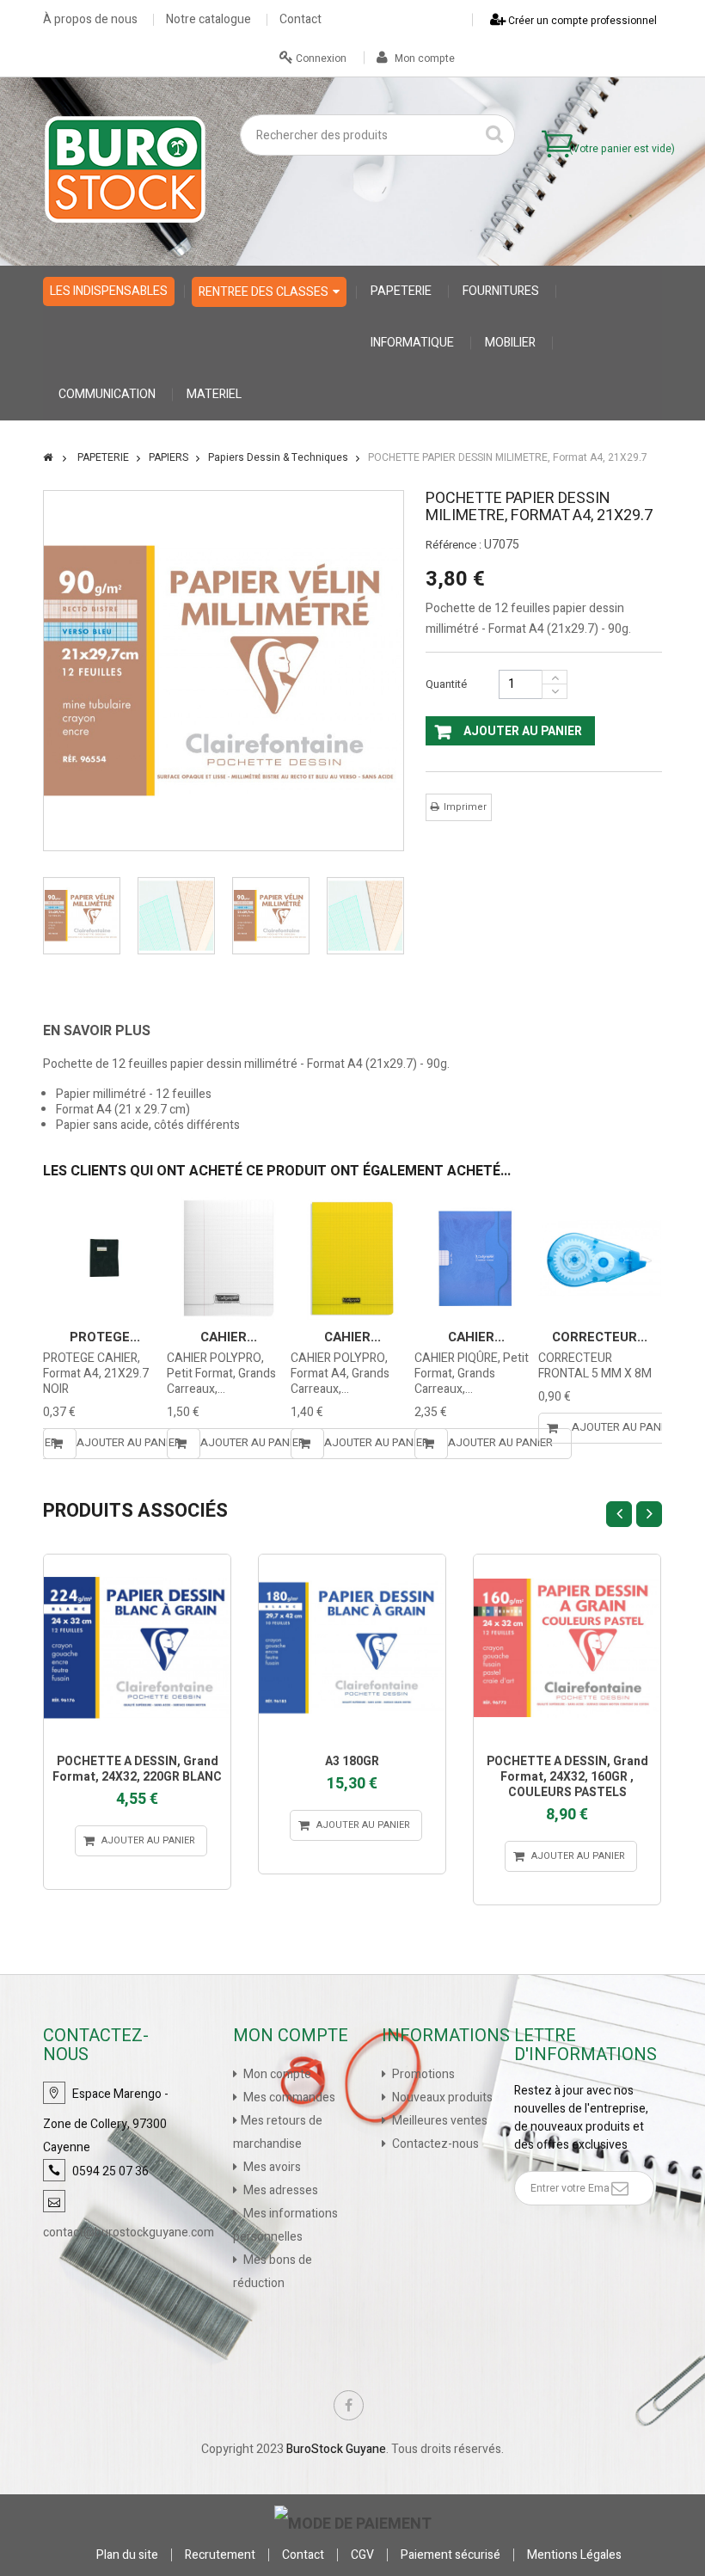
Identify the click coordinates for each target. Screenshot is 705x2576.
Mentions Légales (574, 2555)
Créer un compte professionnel (581, 21)
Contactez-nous (434, 2144)
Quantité (446, 684)
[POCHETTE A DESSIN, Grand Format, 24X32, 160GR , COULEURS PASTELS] (567, 1648)
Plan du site (127, 2555)
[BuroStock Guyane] (125, 169)
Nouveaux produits (441, 2098)
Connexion (320, 58)
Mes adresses (279, 2190)
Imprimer (465, 807)
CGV (362, 2555)
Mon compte (423, 58)
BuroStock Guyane (336, 2449)
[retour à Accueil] (48, 457)
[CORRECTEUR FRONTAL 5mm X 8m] (600, 1258)
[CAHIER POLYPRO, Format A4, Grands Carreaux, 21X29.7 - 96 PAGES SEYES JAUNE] (352, 1258)
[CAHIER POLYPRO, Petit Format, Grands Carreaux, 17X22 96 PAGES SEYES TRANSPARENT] (228, 1258)
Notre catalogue (208, 20)
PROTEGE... (105, 1337)
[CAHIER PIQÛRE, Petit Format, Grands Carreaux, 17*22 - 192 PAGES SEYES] (476, 1258)
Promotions (422, 2074)
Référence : (454, 545)
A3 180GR (352, 1761)
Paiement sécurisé (451, 2555)
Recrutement (220, 2555)
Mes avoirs (271, 2167)
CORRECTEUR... (600, 1337)
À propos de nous (90, 20)
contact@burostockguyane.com (129, 2233)
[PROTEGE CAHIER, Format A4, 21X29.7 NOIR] (104, 1258)
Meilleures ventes (438, 2121)
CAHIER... (229, 1337)
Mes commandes (288, 2098)
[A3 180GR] (352, 1648)
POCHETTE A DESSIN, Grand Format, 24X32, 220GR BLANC (137, 1769)
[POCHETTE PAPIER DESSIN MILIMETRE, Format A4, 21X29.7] (82, 916)
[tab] (109, 1031)
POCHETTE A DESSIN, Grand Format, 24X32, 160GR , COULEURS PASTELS (567, 1777)
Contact (300, 20)
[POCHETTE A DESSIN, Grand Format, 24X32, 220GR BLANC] (137, 1648)
